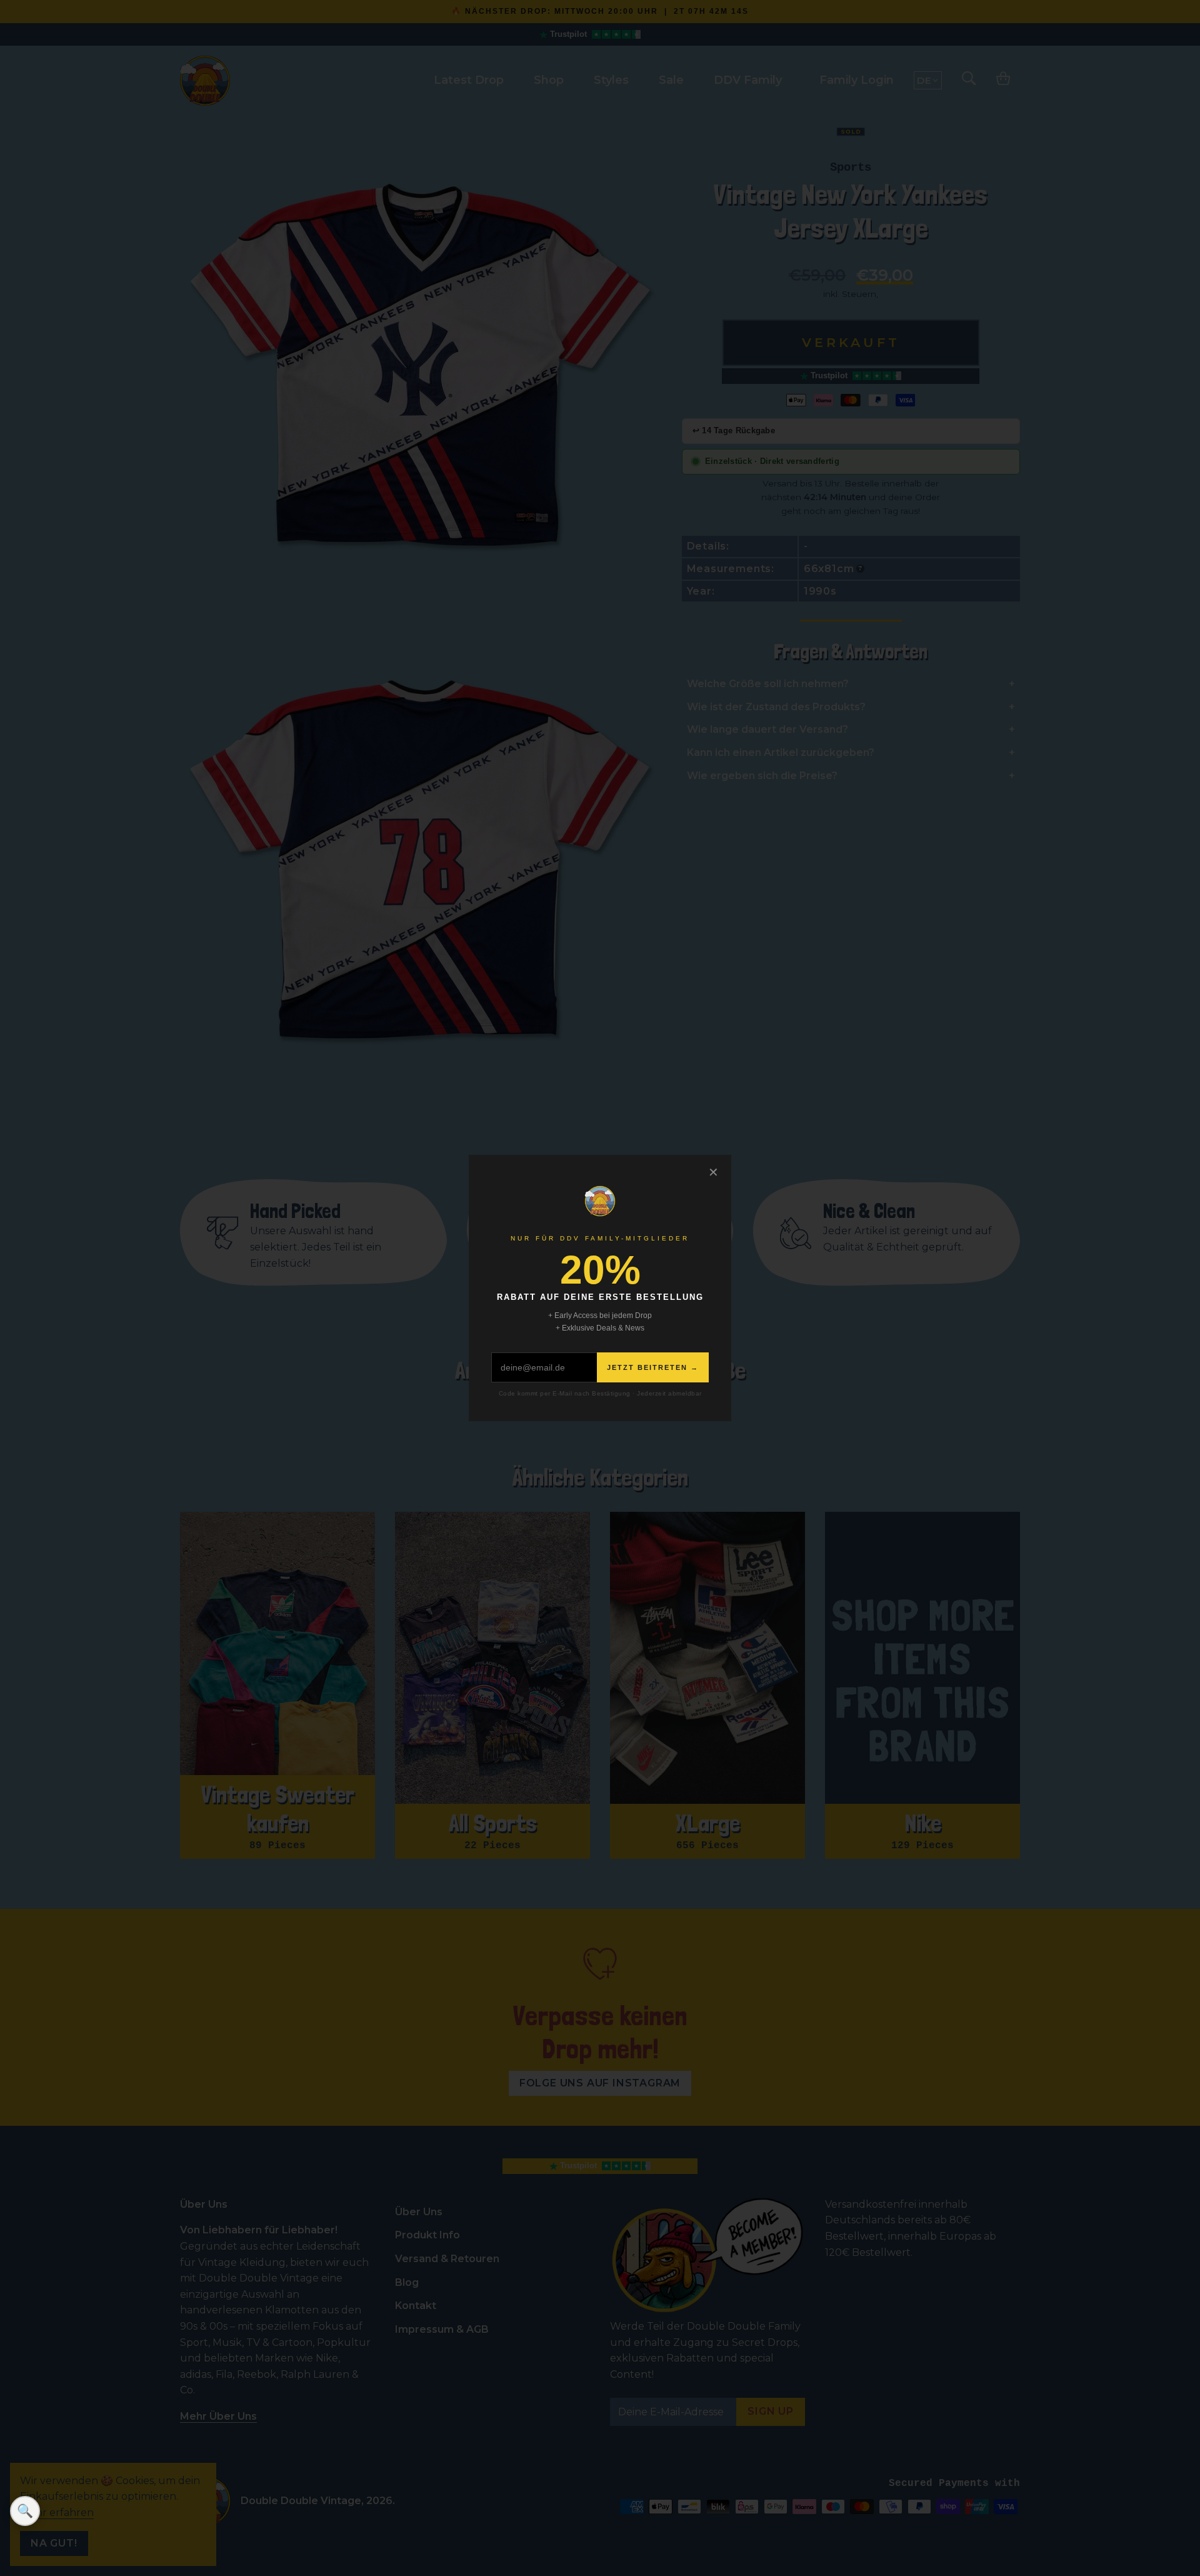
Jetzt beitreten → (653, 1367)
